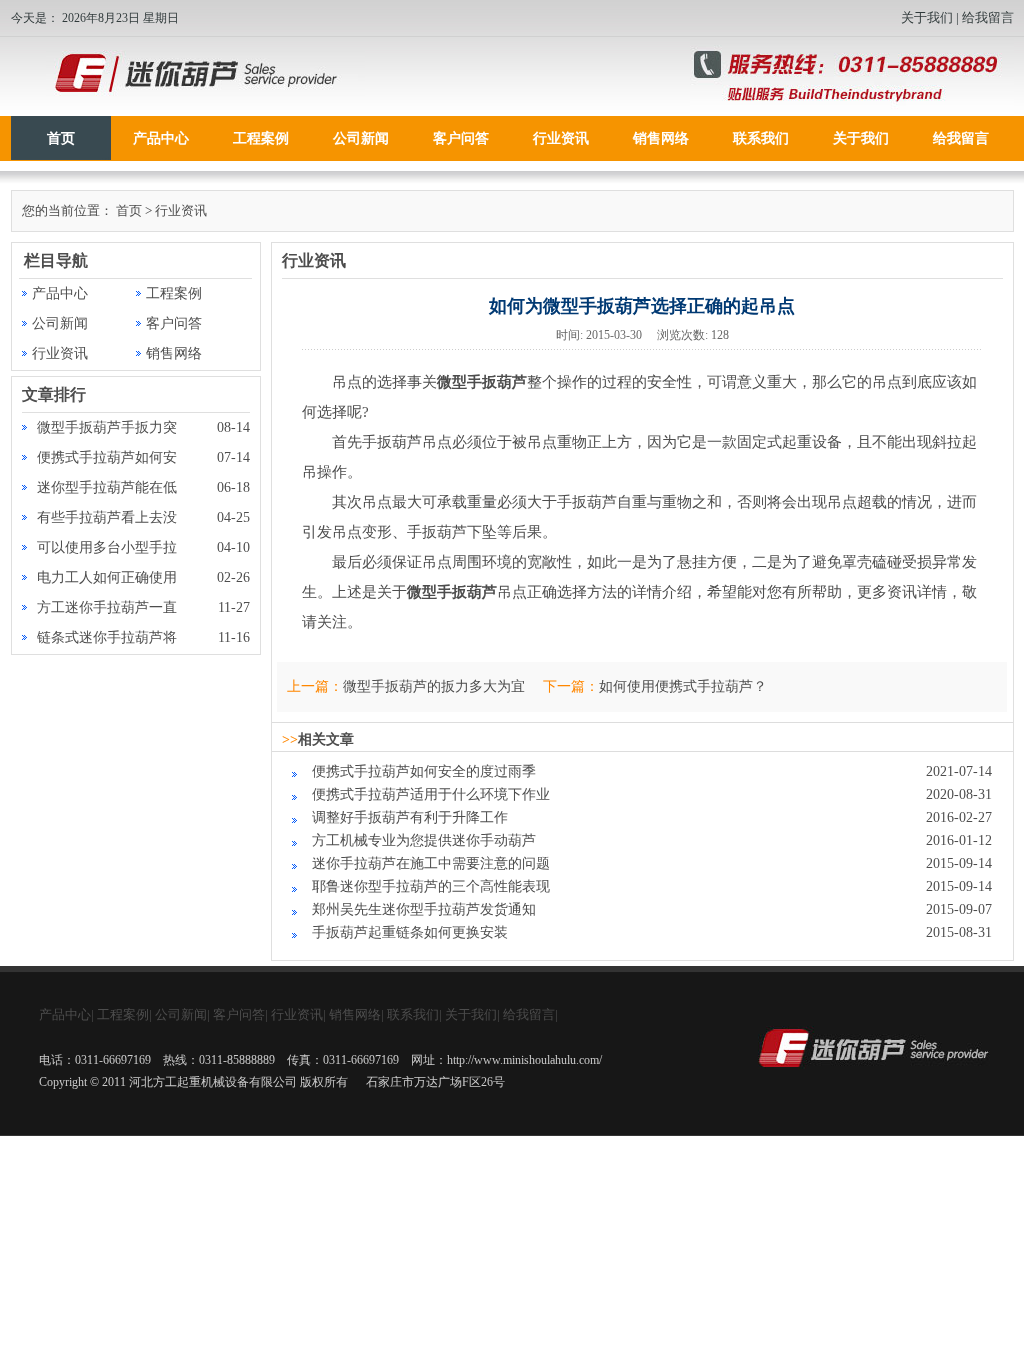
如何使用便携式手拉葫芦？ (683, 686)
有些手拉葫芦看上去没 (107, 517)
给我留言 (988, 17)
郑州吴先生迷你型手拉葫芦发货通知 (424, 909)
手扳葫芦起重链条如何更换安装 (410, 932)
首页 (61, 138)
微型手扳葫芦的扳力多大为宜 (434, 686)
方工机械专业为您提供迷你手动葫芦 (424, 840)
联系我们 (761, 138)
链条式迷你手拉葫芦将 (107, 637)
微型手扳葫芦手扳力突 (107, 427)
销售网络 (661, 138)
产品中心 (161, 138)
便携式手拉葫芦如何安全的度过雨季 (424, 771)
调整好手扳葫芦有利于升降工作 (410, 817)
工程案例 (261, 138)
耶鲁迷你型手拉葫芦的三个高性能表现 (431, 886)
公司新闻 (361, 138)
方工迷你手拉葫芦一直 (107, 607)
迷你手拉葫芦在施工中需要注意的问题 (431, 863)
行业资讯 (561, 138)
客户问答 (461, 138)
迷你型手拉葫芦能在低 (107, 487)
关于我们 (927, 17)
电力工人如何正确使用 (107, 577)
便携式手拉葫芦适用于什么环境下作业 (431, 794)
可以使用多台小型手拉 (107, 547)
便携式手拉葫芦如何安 (107, 457)
